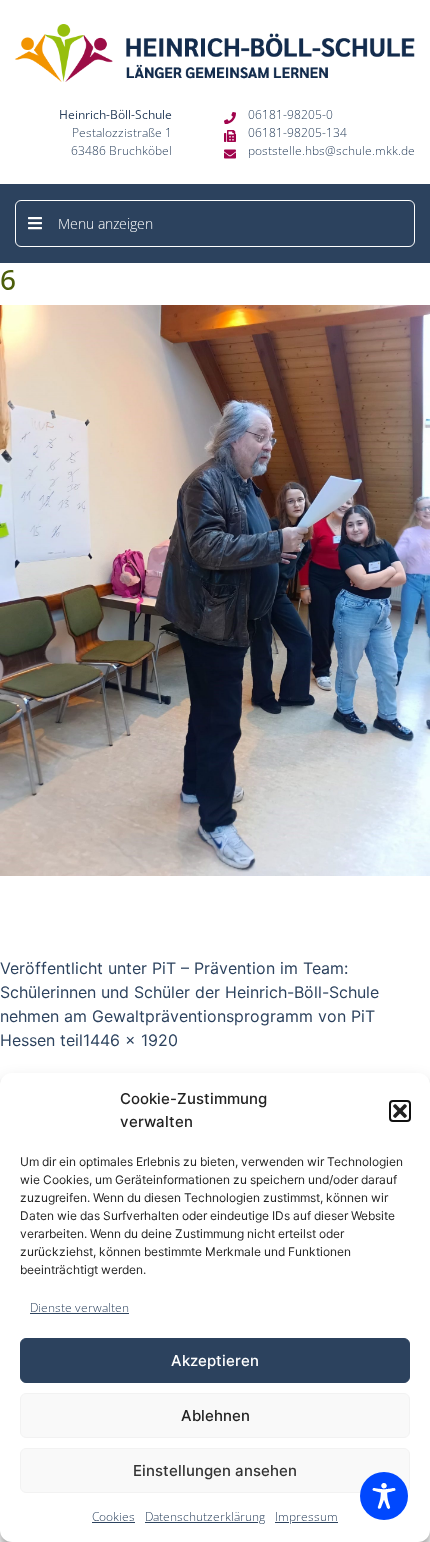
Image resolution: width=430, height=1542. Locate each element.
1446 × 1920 (130, 1040)
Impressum (306, 1516)
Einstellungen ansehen (215, 1470)
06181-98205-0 (290, 114)
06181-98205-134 (297, 132)
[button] (400, 1111)
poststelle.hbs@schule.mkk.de (331, 150)
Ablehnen (215, 1415)
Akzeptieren (215, 1360)
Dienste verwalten (79, 1307)
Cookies (113, 1516)
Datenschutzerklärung (205, 1516)
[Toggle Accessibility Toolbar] (384, 1496)
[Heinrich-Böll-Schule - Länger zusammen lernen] (215, 53)
